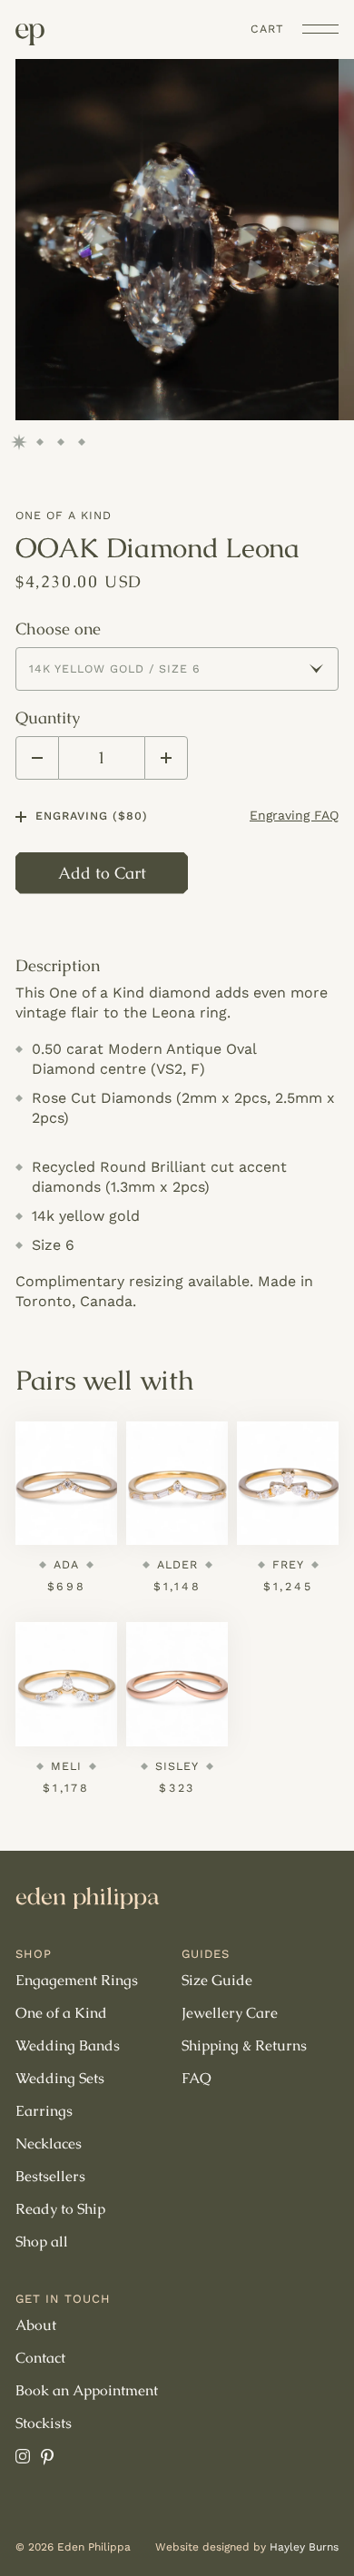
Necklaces (49, 2144)
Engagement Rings (77, 1981)
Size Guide (217, 1981)
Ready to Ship (60, 2209)
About (36, 2325)
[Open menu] (320, 29)
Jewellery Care (230, 2013)
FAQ (197, 2079)
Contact (40, 2358)
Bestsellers (50, 2177)
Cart (267, 29)
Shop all (42, 2242)
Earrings (44, 2111)
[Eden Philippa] (30, 34)
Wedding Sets (60, 2079)
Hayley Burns (304, 2547)
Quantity (48, 718)
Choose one (58, 629)
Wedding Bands (68, 2046)
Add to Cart (102, 873)
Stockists (44, 2424)
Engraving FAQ (294, 815)
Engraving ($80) (92, 816)
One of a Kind (64, 515)
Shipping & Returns (244, 2046)
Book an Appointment (87, 2391)
